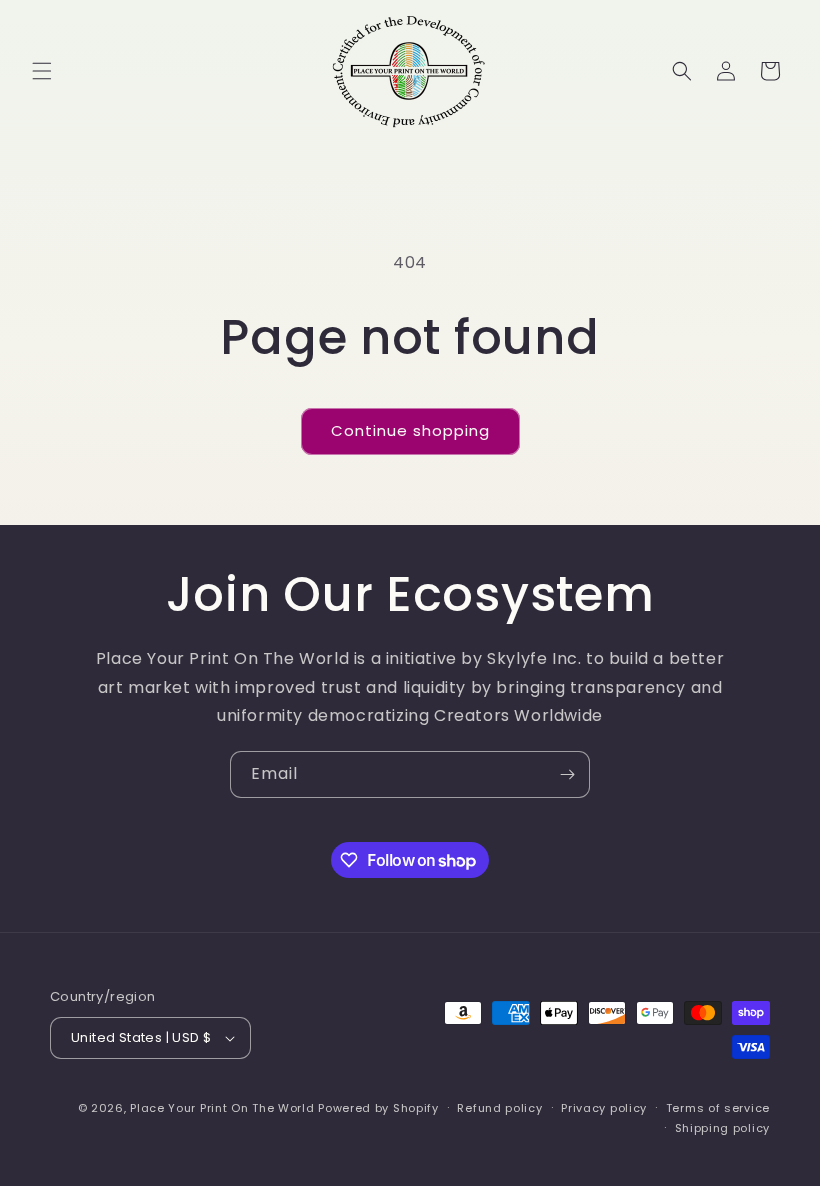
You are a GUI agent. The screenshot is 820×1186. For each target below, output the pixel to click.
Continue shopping (410, 430)
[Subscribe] (567, 774)
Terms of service (718, 1108)
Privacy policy (604, 1108)
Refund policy (499, 1108)
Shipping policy (723, 1128)
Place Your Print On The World (222, 1108)
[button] (42, 71)
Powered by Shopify (378, 1108)
